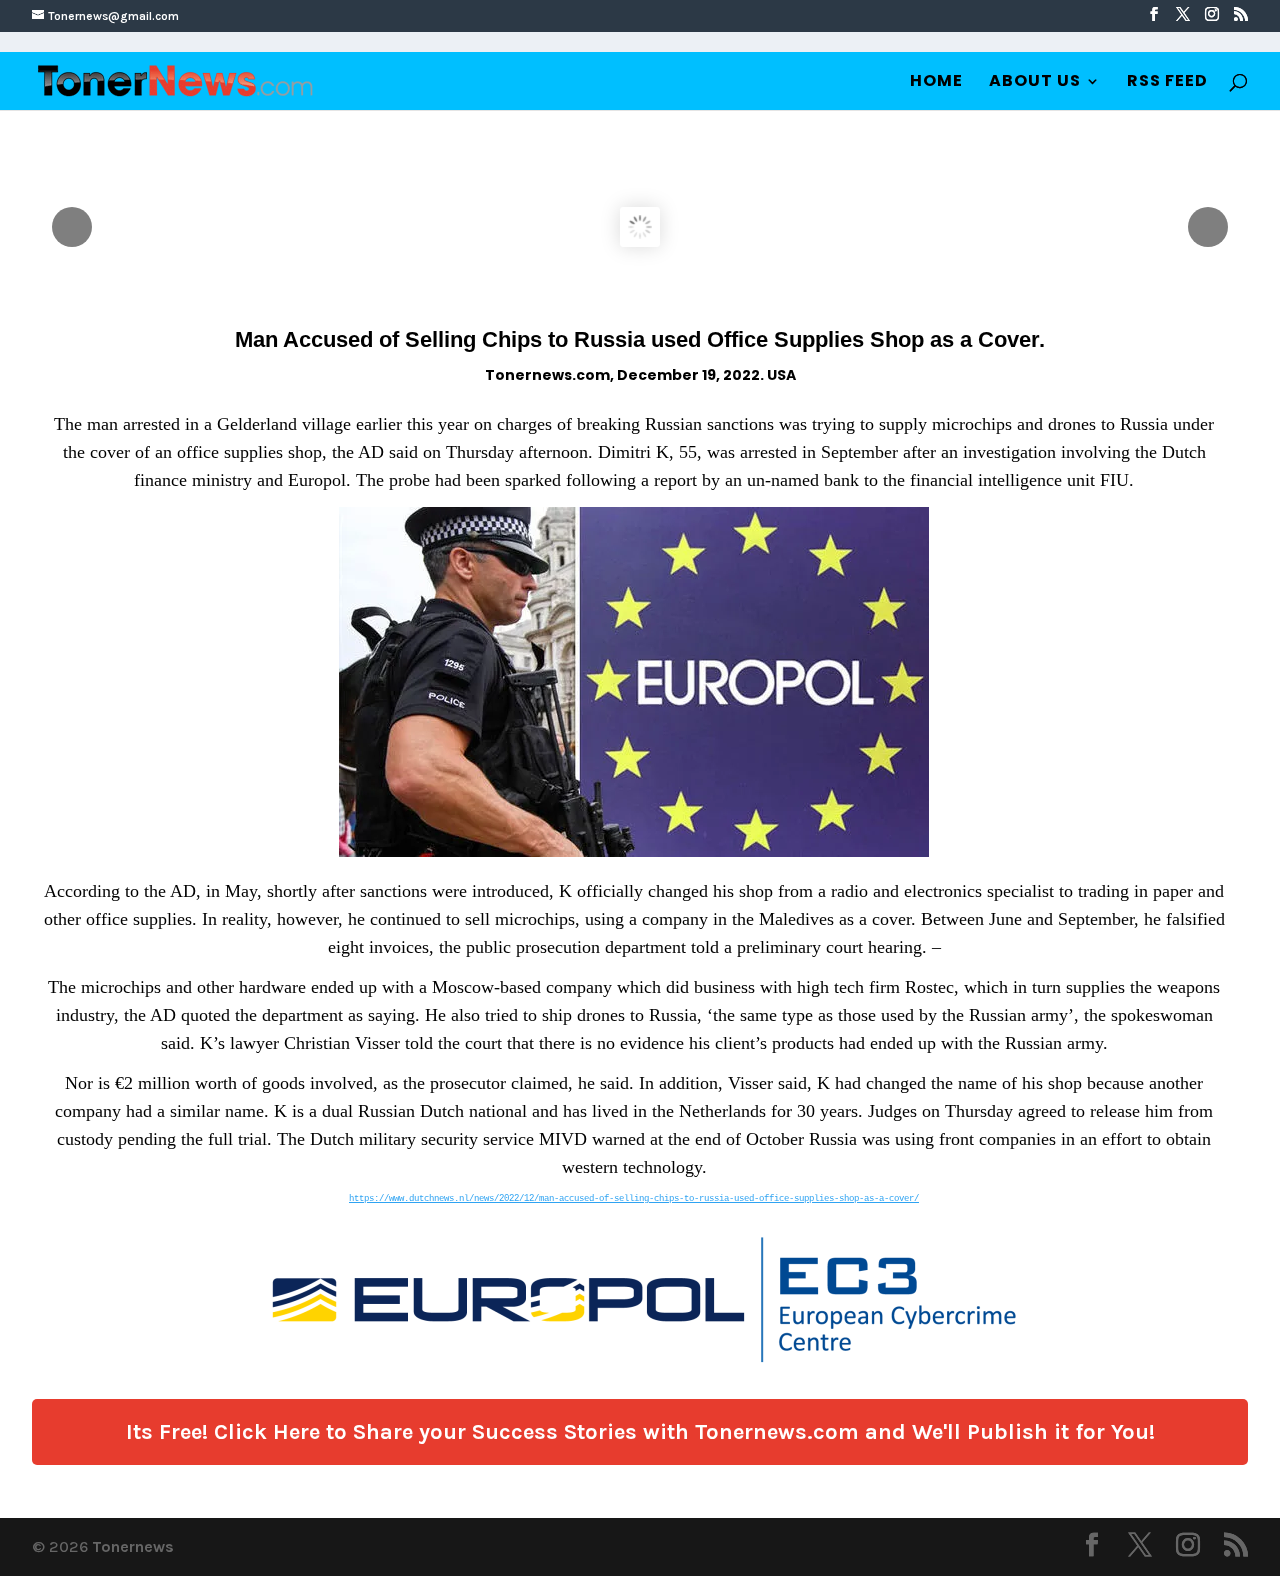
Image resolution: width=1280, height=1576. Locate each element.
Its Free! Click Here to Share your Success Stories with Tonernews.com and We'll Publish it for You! (640, 1432)
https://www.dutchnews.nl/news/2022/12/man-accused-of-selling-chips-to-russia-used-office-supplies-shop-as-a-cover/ (634, 1199)
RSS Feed (1167, 83)
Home (936, 83)
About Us (1035, 83)
